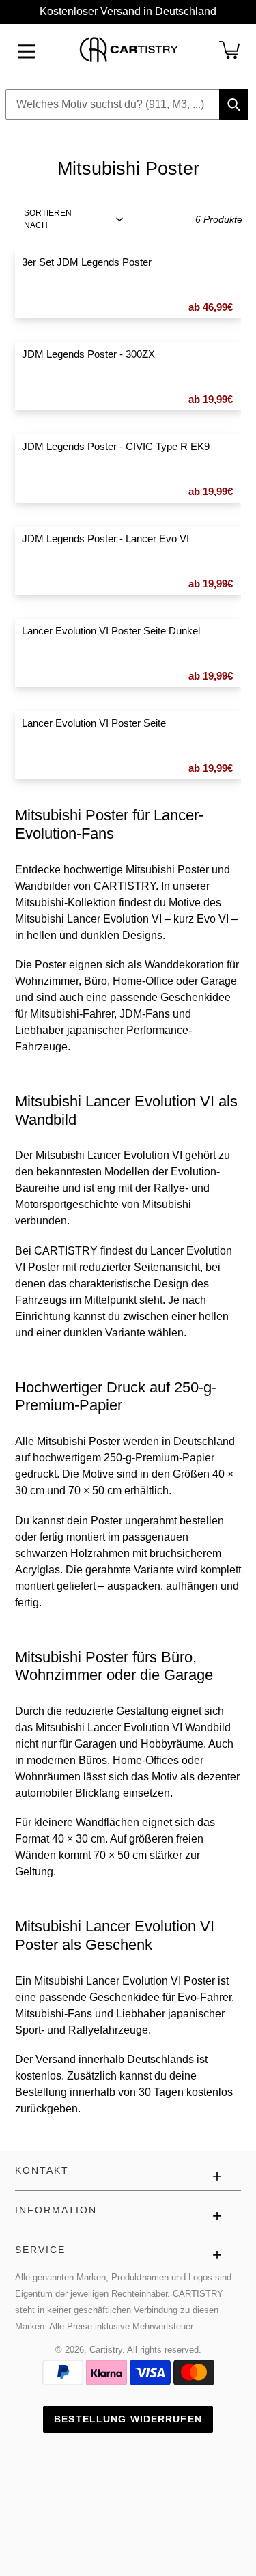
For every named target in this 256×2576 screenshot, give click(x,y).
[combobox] (127, 104)
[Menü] (27, 50)
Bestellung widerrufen (128, 2419)
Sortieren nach (48, 219)
